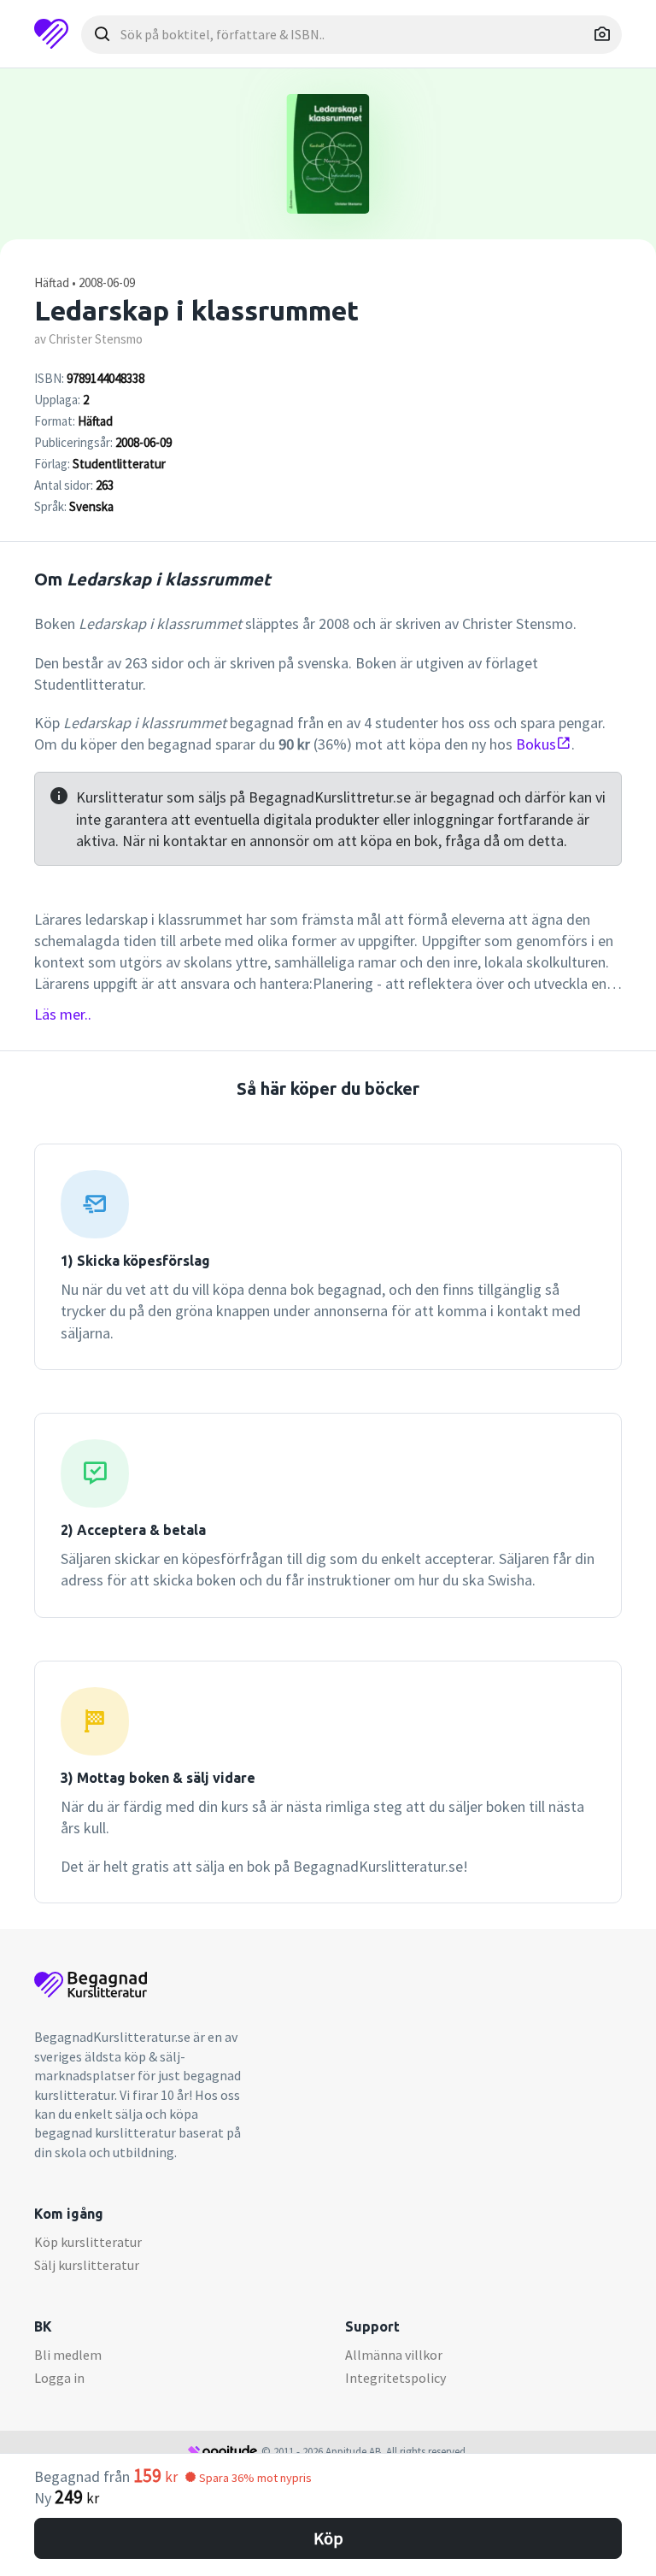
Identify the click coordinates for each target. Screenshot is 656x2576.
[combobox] (351, 35)
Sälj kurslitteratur (87, 2265)
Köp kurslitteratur (88, 2242)
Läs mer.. (63, 1014)
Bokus (536, 744)
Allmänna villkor (394, 2355)
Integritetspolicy (395, 2378)
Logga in (59, 2378)
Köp (328, 2538)
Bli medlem (68, 2355)
